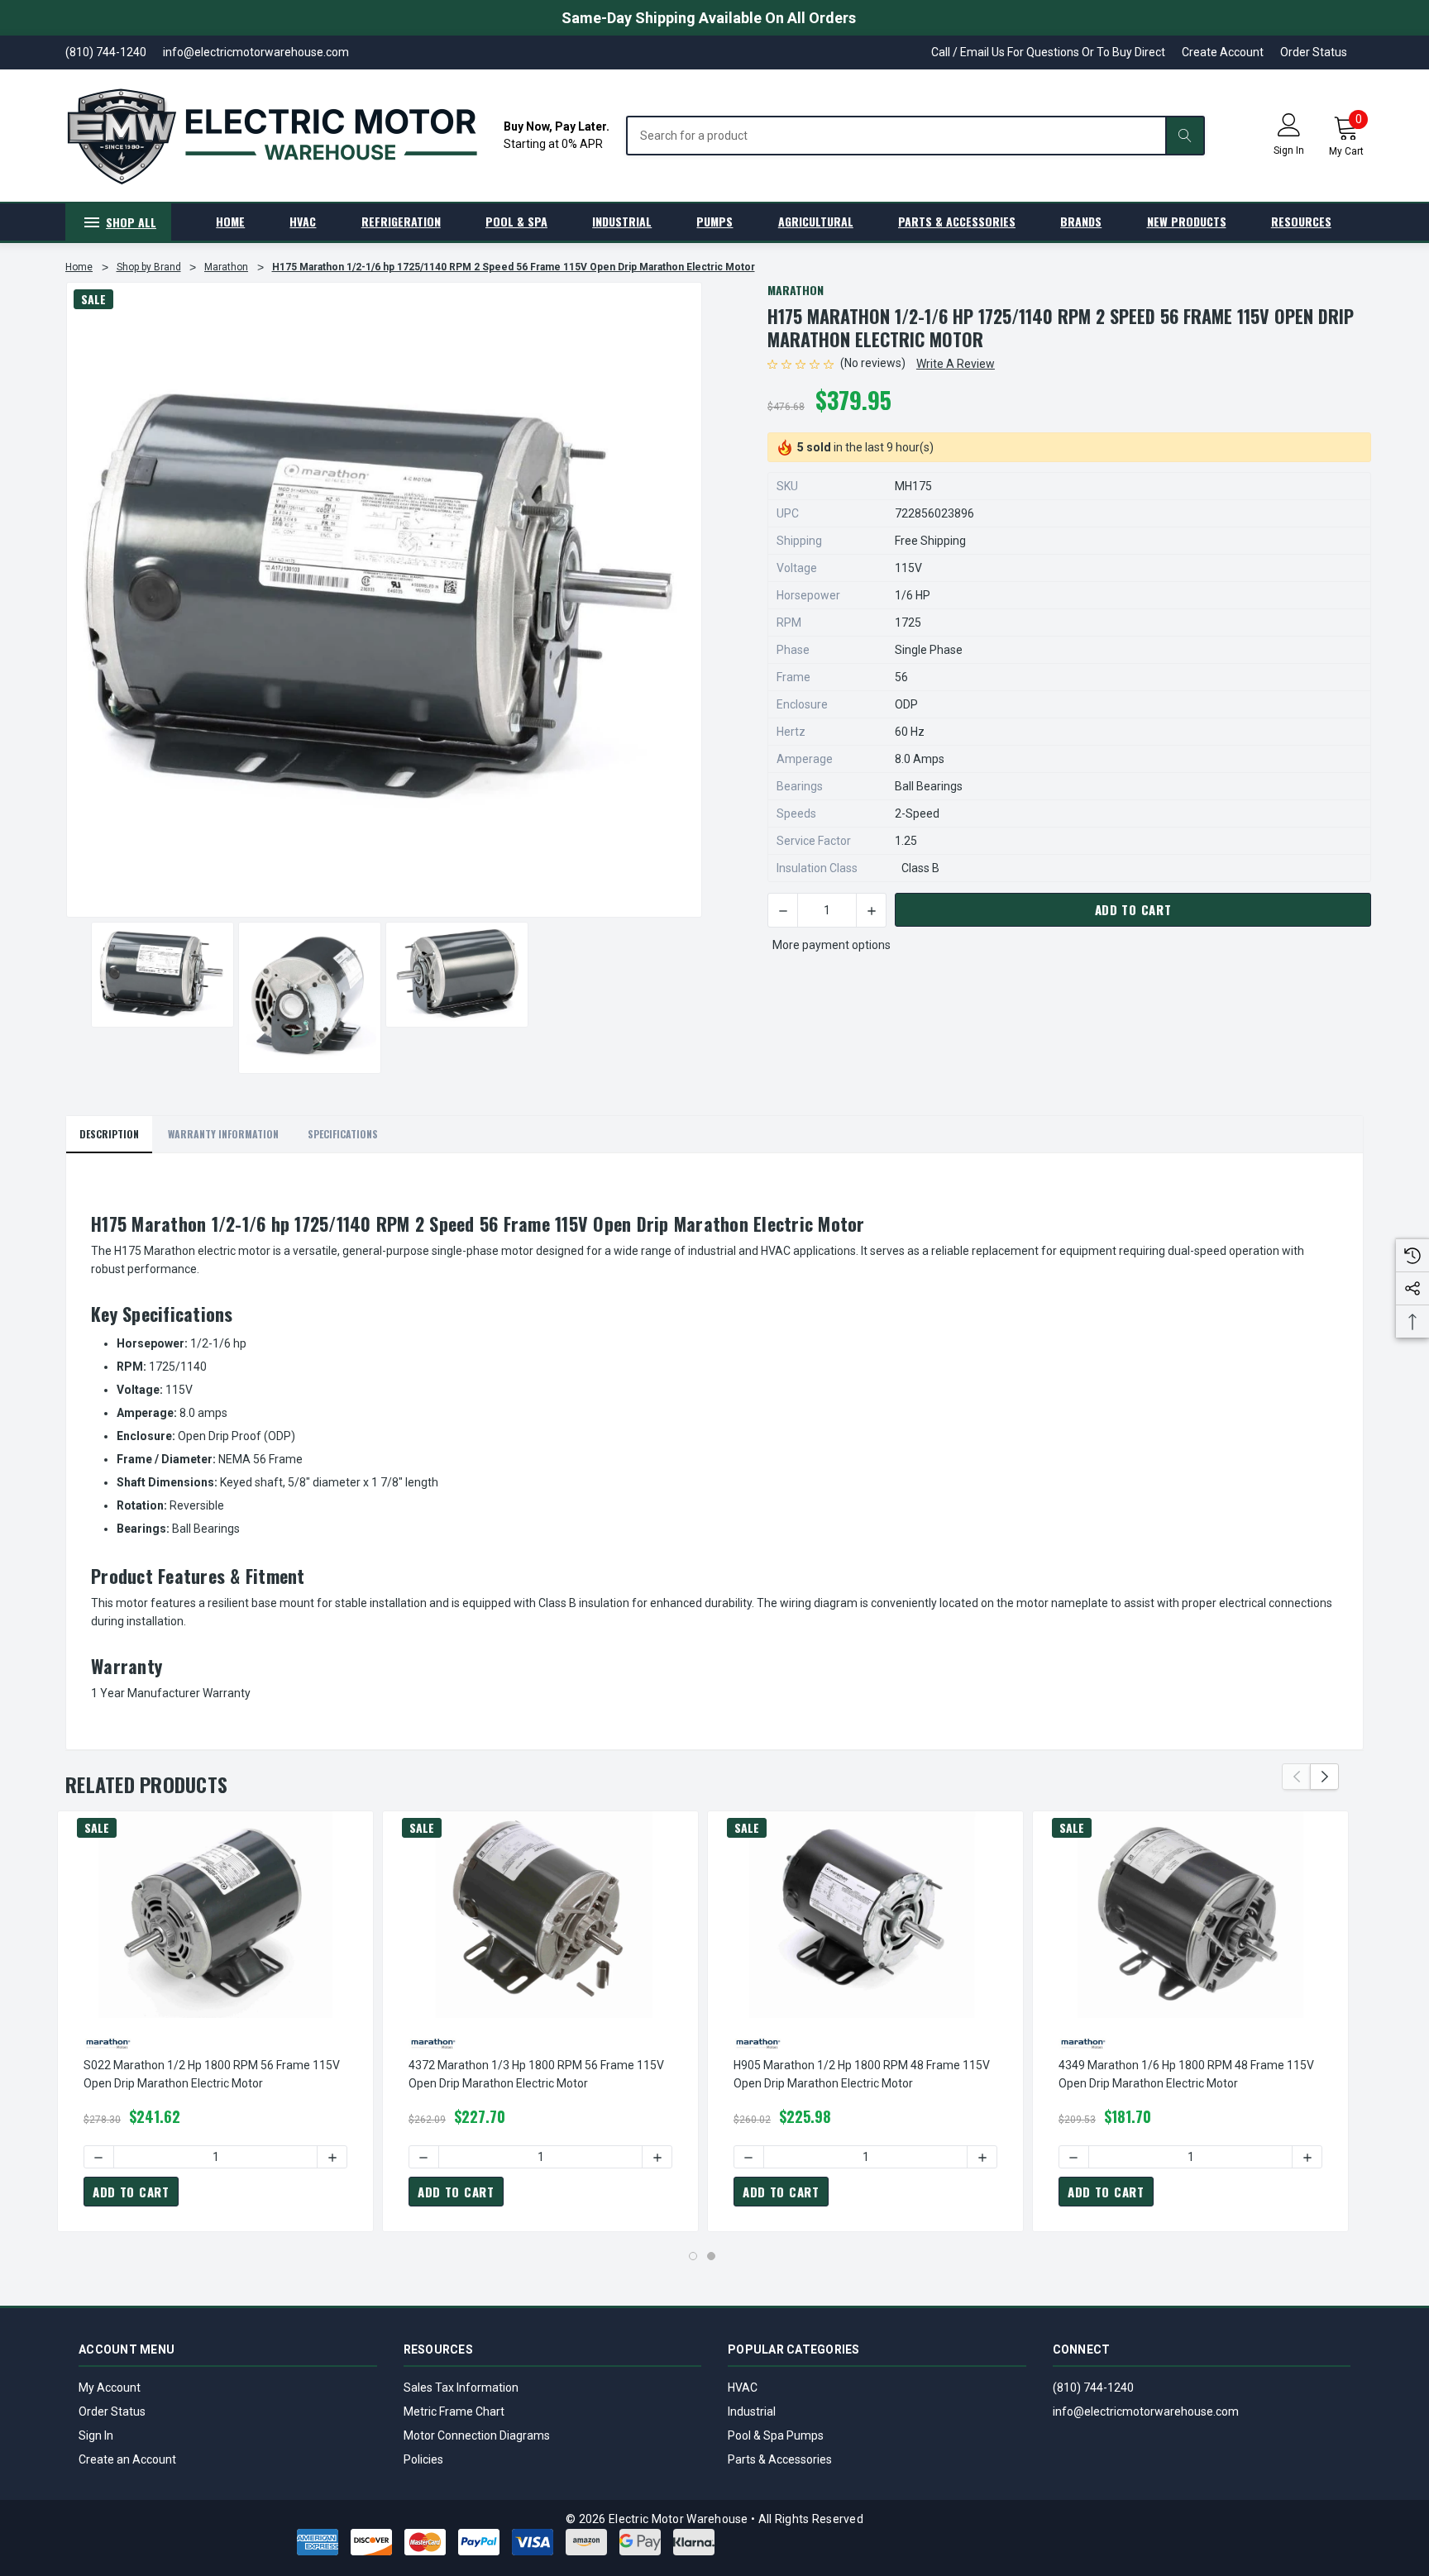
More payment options (832, 945)
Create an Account (127, 2459)
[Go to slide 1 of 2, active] (693, 2256)
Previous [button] (1296, 1777)
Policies (423, 2459)
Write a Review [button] (956, 364)
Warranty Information (223, 1134)
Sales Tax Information (461, 2388)
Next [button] (1324, 1777)
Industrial (752, 2411)
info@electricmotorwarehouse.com (1146, 2411)
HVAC (743, 2388)
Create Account (1223, 52)
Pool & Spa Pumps (776, 2435)
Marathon (796, 290)
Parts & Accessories (780, 2459)
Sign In (96, 2435)
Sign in (1289, 150)
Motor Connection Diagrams (477, 2435)
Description (109, 1134)
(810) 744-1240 (1093, 2388)
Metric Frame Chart (454, 2411)
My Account (110, 2388)
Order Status (1314, 52)
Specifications (343, 1134)
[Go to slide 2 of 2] (711, 2256)
